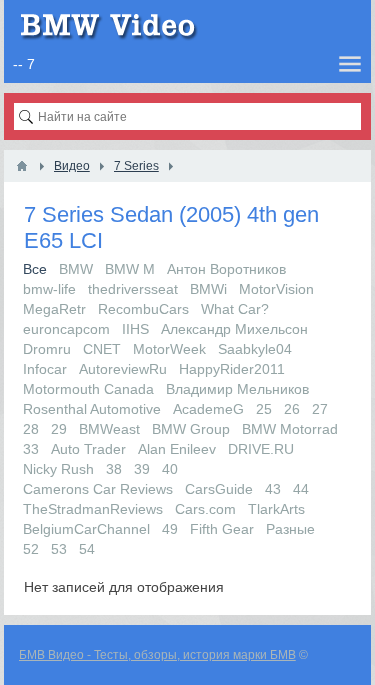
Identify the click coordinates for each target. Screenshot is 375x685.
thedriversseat (133, 289)
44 (301, 489)
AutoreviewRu (123, 369)
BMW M (130, 269)
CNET (102, 349)
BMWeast (109, 429)
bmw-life (49, 289)
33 (31, 449)
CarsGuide (219, 489)
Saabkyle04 (255, 349)
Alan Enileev (177, 449)
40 (170, 469)
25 (264, 409)
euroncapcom (66, 329)
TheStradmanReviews (93, 509)
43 (273, 489)
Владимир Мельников (237, 389)
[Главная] (22, 166)
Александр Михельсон (234, 329)
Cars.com (205, 509)
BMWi (208, 289)
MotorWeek (169, 349)
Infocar (45, 369)
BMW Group (191, 429)
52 (31, 549)
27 (320, 409)
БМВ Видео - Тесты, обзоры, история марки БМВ (157, 655)
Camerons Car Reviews (98, 489)
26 (292, 409)
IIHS (135, 329)
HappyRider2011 (232, 369)
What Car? (235, 309)
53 (59, 549)
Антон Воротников (226, 269)
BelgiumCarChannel (86, 529)
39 (142, 469)
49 (170, 529)
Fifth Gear (222, 529)
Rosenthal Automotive (92, 409)
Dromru (47, 349)
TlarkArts (276, 509)
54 (87, 549)
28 (31, 429)
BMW (76, 269)
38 (114, 469)
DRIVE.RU (261, 449)
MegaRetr (54, 309)
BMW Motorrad (290, 429)
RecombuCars (143, 309)
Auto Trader (88, 449)
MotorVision (276, 289)
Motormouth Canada (88, 389)
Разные (290, 529)
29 (59, 429)
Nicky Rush (58, 469)
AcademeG (208, 409)
